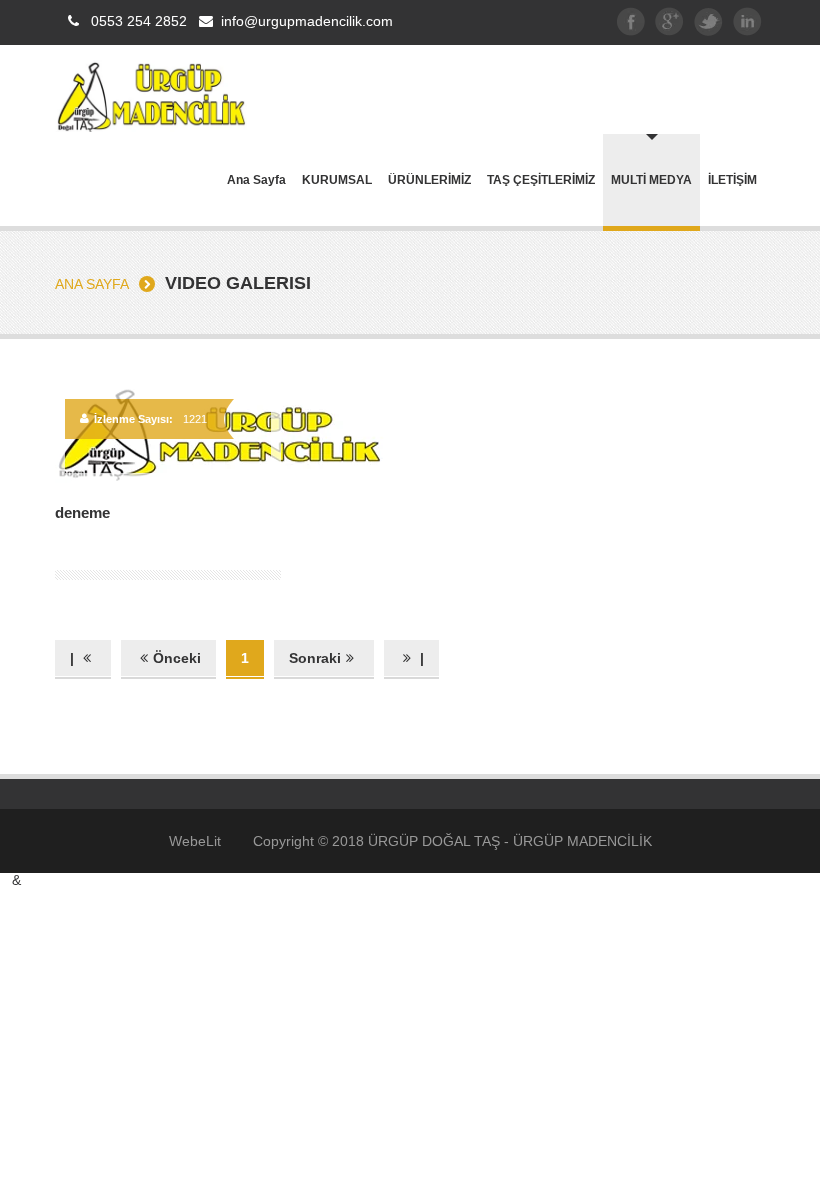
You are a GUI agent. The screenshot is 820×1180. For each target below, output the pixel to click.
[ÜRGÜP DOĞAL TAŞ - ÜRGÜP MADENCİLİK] (151, 127)
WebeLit (195, 841)
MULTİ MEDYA (651, 180)
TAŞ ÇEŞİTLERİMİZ (541, 180)
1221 (195, 419)
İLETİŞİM (732, 180)
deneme (82, 512)
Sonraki (315, 658)
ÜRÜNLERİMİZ (429, 180)
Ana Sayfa (256, 180)
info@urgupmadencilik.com (307, 21)
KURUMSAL (337, 180)
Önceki (177, 658)
